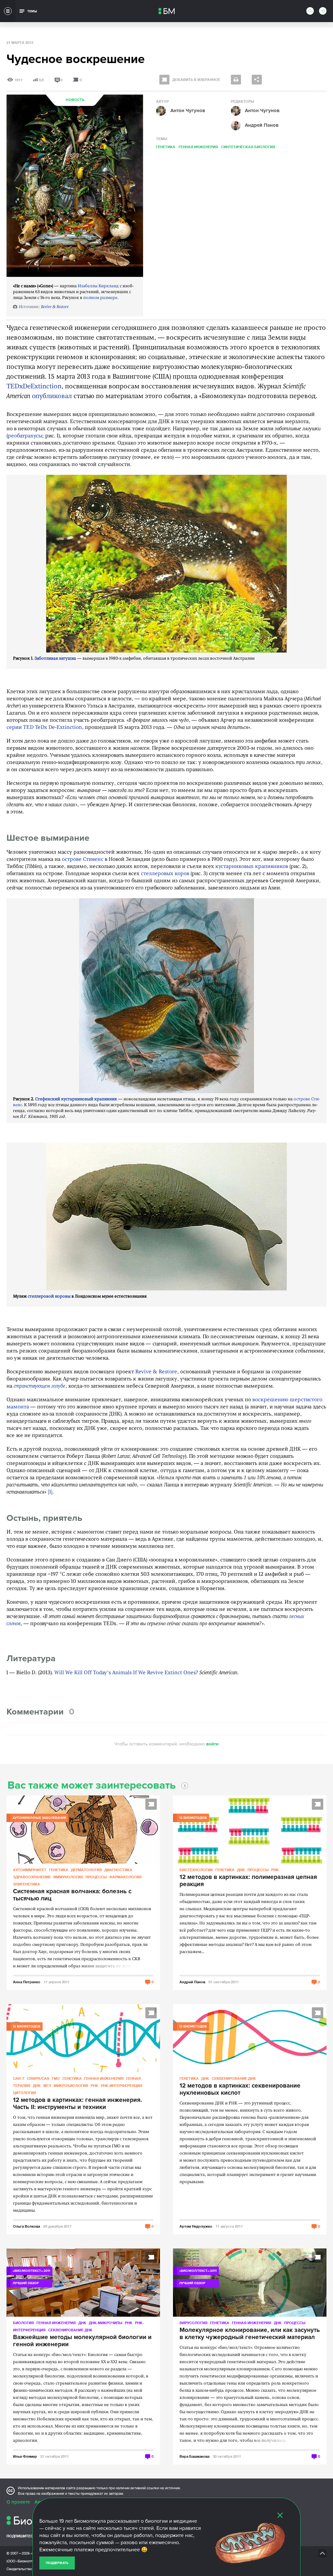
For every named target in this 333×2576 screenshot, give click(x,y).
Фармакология (125, 1877)
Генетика (166, 147)
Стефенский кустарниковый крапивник (76, 1099)
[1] (50, 1492)
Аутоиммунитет (30, 1870)
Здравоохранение (32, 1877)
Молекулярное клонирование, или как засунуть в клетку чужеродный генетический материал (250, 2334)
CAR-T (19, 2078)
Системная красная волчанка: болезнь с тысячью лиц (72, 1895)
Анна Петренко (27, 1982)
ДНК (241, 1870)
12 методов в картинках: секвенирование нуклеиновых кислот (240, 2090)
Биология (23, 2323)
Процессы (96, 1877)
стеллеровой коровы (49, 1296)
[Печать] (236, 80)
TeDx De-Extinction (59, 728)
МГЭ (47, 2085)
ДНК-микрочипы (106, 2323)
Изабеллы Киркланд (98, 286)
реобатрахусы (25, 436)
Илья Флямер (25, 2456)
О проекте (18, 2502)
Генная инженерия (198, 147)
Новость (75, 100)
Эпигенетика (27, 1884)
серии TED (20, 728)
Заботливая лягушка (55, 659)
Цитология (25, 2093)
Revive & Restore (55, 307)
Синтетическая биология (248, 147)
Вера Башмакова (194, 2456)
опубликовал (52, 396)
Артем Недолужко (196, 2226)
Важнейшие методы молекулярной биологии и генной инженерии (82, 2341)
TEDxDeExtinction (34, 387)
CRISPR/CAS (38, 2078)
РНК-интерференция (121, 2085)
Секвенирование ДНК (234, 2078)
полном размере (100, 298)
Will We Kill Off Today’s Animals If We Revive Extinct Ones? (126, 1673)
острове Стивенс (83, 860)
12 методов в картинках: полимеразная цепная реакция (248, 1881)
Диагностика (118, 1870)
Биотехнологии (196, 1870)
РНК (275, 1870)
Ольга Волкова (27, 2226)
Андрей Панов (192, 1982)
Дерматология (86, 1870)
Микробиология (71, 2085)
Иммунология (68, 1877)
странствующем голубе (40, 1386)
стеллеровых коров (165, 874)
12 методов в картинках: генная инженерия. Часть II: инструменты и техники (78, 2104)
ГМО (56, 2078)
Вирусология (193, 2323)
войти (212, 1744)
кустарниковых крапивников (252, 867)
